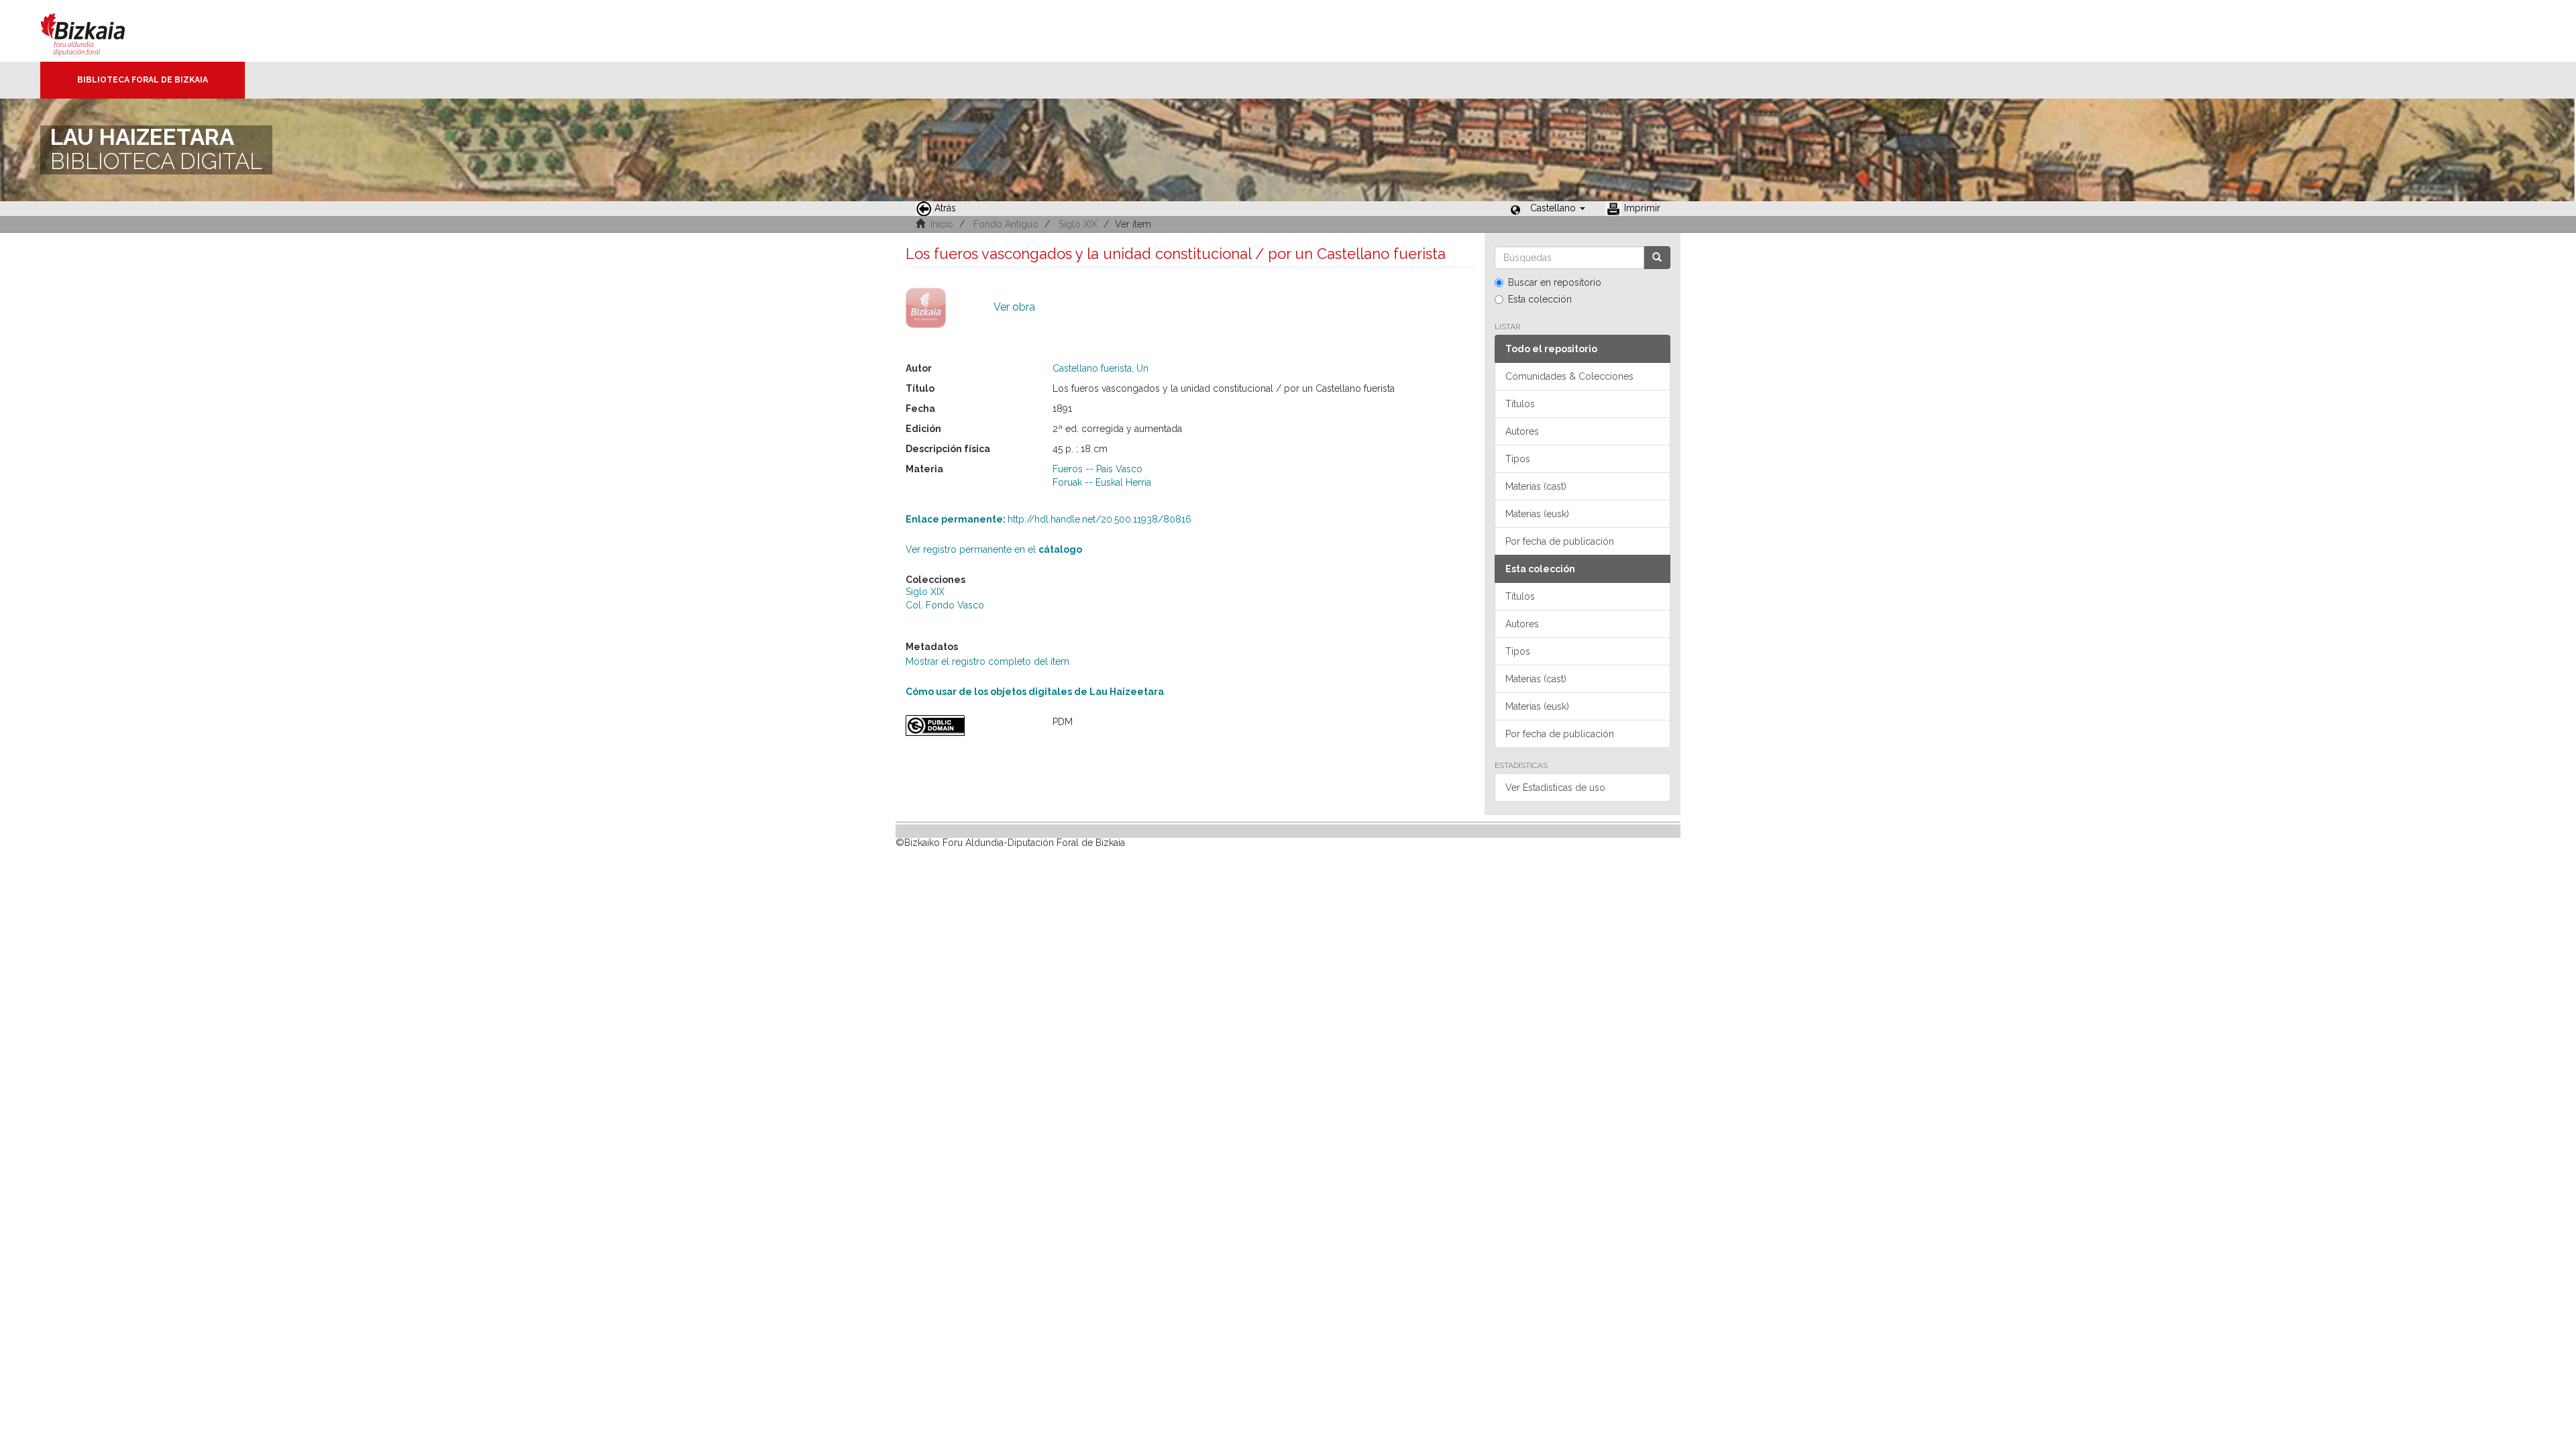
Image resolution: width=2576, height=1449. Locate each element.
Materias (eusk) (1537, 514)
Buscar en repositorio (1555, 282)
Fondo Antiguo (1006, 224)
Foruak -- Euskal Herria (1102, 482)
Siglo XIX (1078, 224)
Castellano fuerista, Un (1101, 368)
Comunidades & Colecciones (1569, 376)
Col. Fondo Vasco (945, 605)
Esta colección (1540, 299)
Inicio (942, 224)
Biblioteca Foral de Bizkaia (143, 80)
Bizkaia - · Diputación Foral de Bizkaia (97, 31)
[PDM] (969, 726)
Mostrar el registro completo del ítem (987, 661)
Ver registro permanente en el (994, 549)
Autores (1522, 431)
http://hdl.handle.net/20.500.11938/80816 (1049, 519)
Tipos (1518, 459)
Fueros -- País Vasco (1097, 469)
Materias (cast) (1536, 486)
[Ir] (1657, 258)
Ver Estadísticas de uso (1555, 788)
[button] (1558, 208)
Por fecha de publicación (1560, 541)
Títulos (1520, 404)
